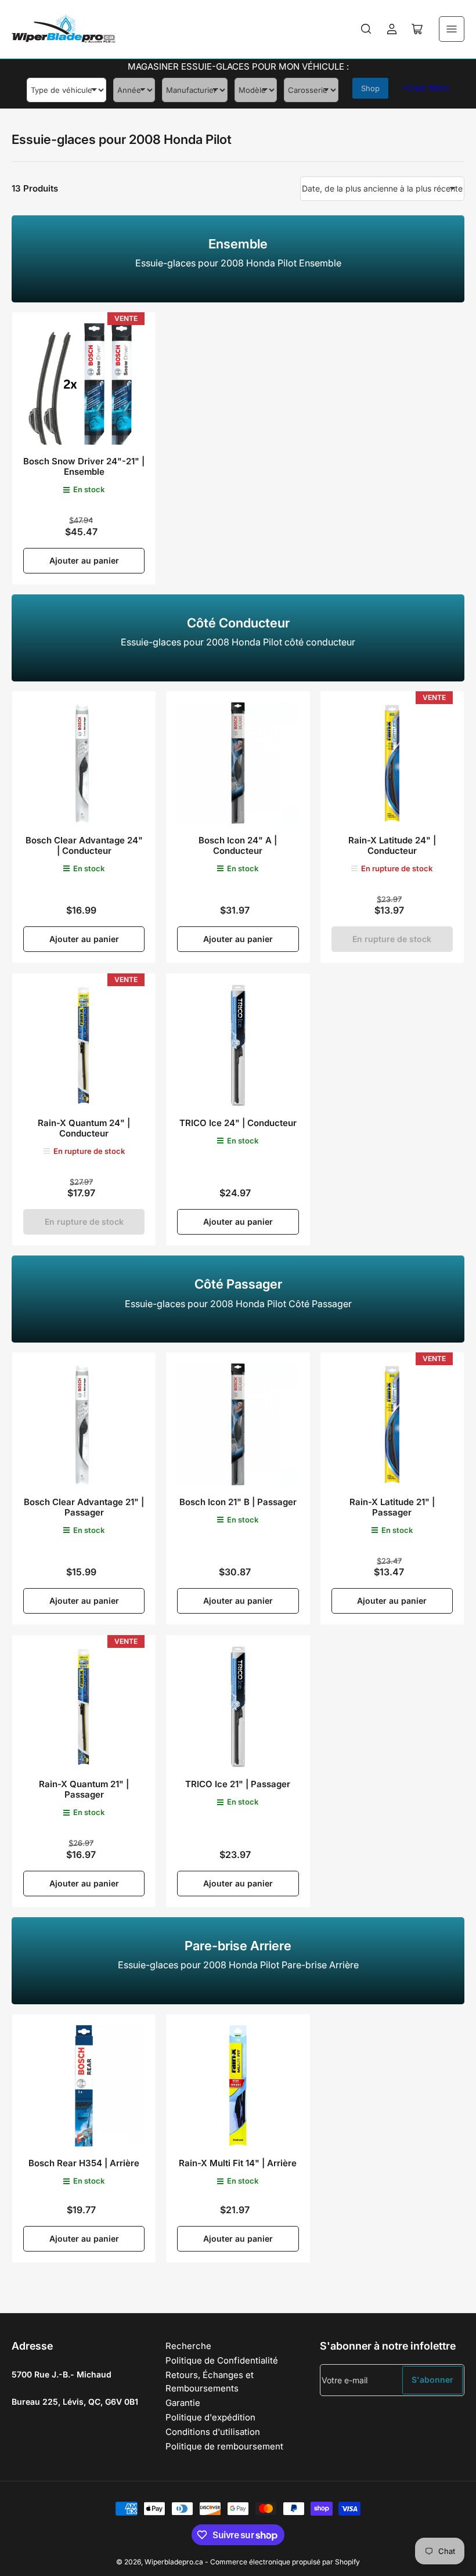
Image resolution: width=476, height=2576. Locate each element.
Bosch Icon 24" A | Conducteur (238, 845)
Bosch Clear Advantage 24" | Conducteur (84, 845)
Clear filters (426, 88)
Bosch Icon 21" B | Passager (238, 1502)
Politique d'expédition (210, 2417)
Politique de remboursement (224, 2446)
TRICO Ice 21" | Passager (238, 1784)
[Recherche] (366, 29)
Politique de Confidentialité (222, 2360)
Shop (370, 88)
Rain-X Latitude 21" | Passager (392, 1507)
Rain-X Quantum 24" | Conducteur (84, 1128)
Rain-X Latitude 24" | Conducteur (392, 845)
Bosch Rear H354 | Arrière (84, 2163)
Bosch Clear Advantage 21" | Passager (84, 1507)
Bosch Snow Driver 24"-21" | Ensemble (84, 466)
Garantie (183, 2403)
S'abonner (432, 2380)
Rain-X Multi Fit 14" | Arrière (238, 2163)
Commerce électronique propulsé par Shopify (285, 2562)
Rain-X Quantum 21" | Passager (84, 1789)
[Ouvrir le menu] (452, 29)
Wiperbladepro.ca (174, 2562)
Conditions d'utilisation (213, 2432)
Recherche (188, 2346)
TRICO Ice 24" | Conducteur (238, 1123)
